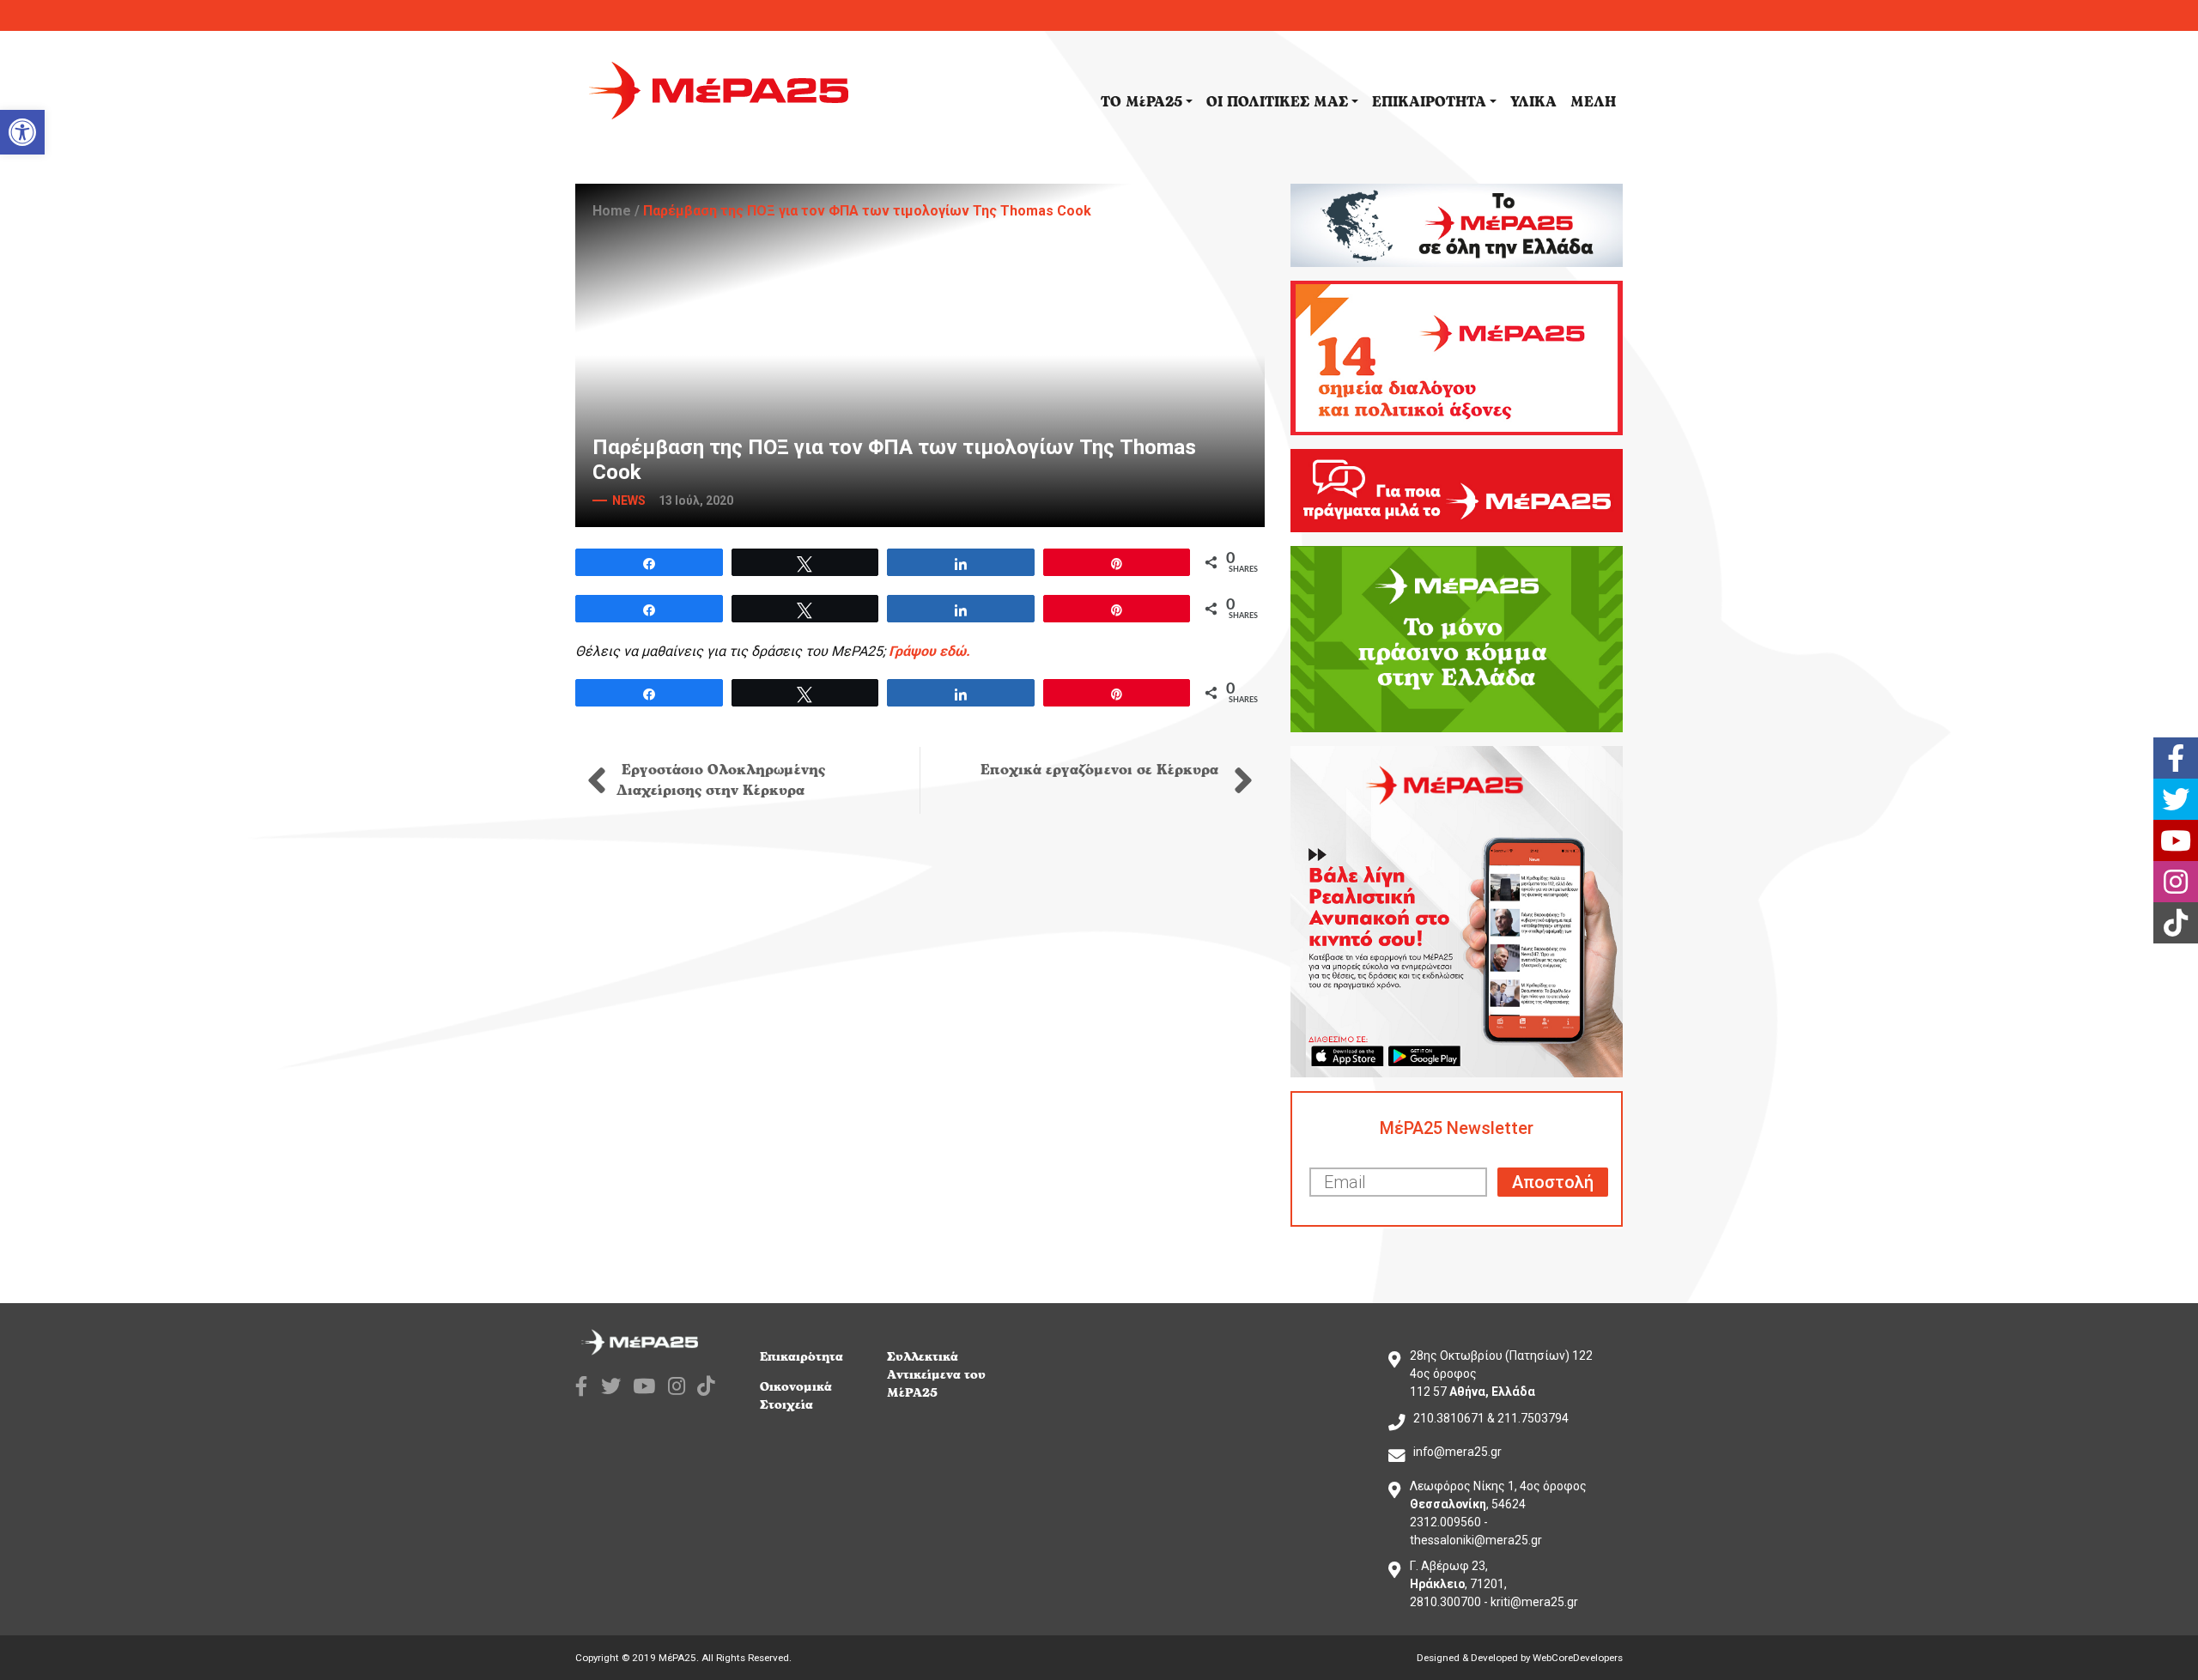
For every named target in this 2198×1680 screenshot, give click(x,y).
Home (612, 211)
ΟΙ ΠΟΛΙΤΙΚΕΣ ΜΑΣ (1277, 102)
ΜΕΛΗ (1593, 102)
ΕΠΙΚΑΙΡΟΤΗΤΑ (1429, 102)
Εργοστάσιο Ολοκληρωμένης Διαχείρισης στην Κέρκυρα (721, 780)
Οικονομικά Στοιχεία (796, 1396)
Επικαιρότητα (801, 1357)
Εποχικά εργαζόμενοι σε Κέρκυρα (1102, 770)
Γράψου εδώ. (929, 651)
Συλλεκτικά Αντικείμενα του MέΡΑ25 (936, 1375)
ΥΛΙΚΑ (1533, 102)
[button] (22, 132)
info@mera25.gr (1457, 1452)
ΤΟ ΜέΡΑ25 (1142, 102)
